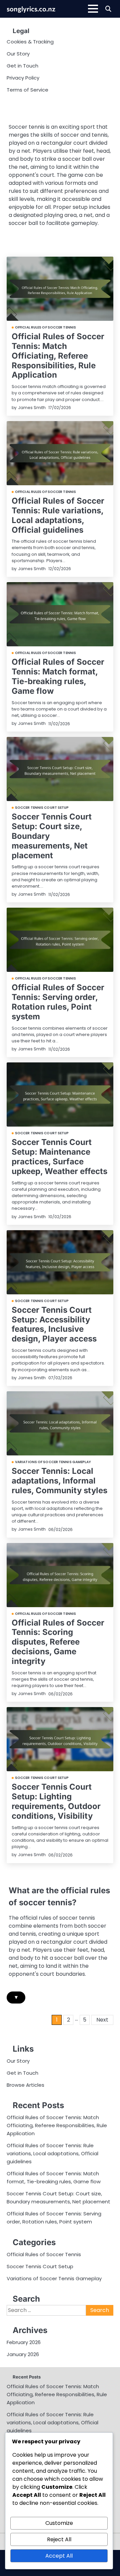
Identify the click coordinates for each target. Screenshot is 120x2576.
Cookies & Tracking (30, 42)
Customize (59, 2523)
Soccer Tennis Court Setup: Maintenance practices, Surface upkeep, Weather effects (59, 1156)
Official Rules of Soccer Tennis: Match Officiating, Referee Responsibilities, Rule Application (58, 356)
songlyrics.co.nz (31, 9)
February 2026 (24, 2342)
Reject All (59, 2539)
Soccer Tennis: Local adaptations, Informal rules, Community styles (59, 1481)
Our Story (18, 54)
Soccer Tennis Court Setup (42, 808)
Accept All (59, 2556)
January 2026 (23, 2354)
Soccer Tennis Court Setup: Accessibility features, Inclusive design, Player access (54, 1324)
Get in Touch (22, 66)
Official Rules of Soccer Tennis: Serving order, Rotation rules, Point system (58, 1002)
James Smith (32, 408)
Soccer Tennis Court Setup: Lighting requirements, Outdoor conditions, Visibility (56, 1801)
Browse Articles (25, 2085)
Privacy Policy (23, 78)
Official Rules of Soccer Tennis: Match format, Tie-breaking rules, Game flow (58, 676)
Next (102, 2020)
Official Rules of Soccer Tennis (45, 328)
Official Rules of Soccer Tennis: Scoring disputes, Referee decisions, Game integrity (58, 1642)
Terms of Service (27, 90)
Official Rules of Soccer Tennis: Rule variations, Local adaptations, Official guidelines (58, 515)
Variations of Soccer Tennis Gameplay (53, 1462)
